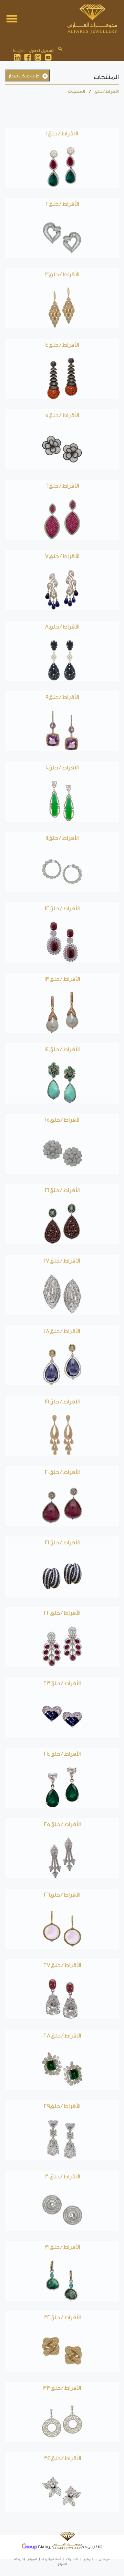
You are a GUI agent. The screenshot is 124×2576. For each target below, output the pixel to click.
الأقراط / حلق (107, 91)
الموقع (32, 2559)
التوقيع (89, 2559)
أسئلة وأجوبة (51, 2559)
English (19, 51)
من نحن (104, 2559)
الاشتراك (72, 2559)
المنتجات (77, 91)
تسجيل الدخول (41, 51)
